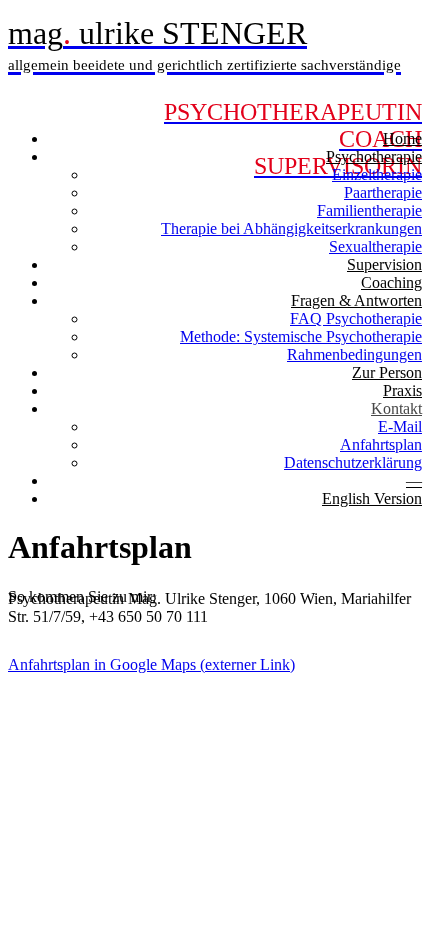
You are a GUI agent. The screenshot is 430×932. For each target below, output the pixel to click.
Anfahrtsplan (381, 444)
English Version (372, 498)
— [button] (414, 480)
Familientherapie (369, 210)
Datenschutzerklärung (353, 462)
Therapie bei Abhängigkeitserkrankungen (291, 228)
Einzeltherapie (377, 174)
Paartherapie (383, 192)
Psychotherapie (374, 156)
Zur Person (387, 372)
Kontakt (396, 408)
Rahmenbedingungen (354, 354)
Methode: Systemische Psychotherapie (301, 336)
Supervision (384, 264)
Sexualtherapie (375, 246)
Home (402, 138)
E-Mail (400, 426)
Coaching (391, 282)
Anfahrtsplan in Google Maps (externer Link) (151, 664)
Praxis (402, 390)
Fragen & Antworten (356, 300)
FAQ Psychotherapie (356, 318)
